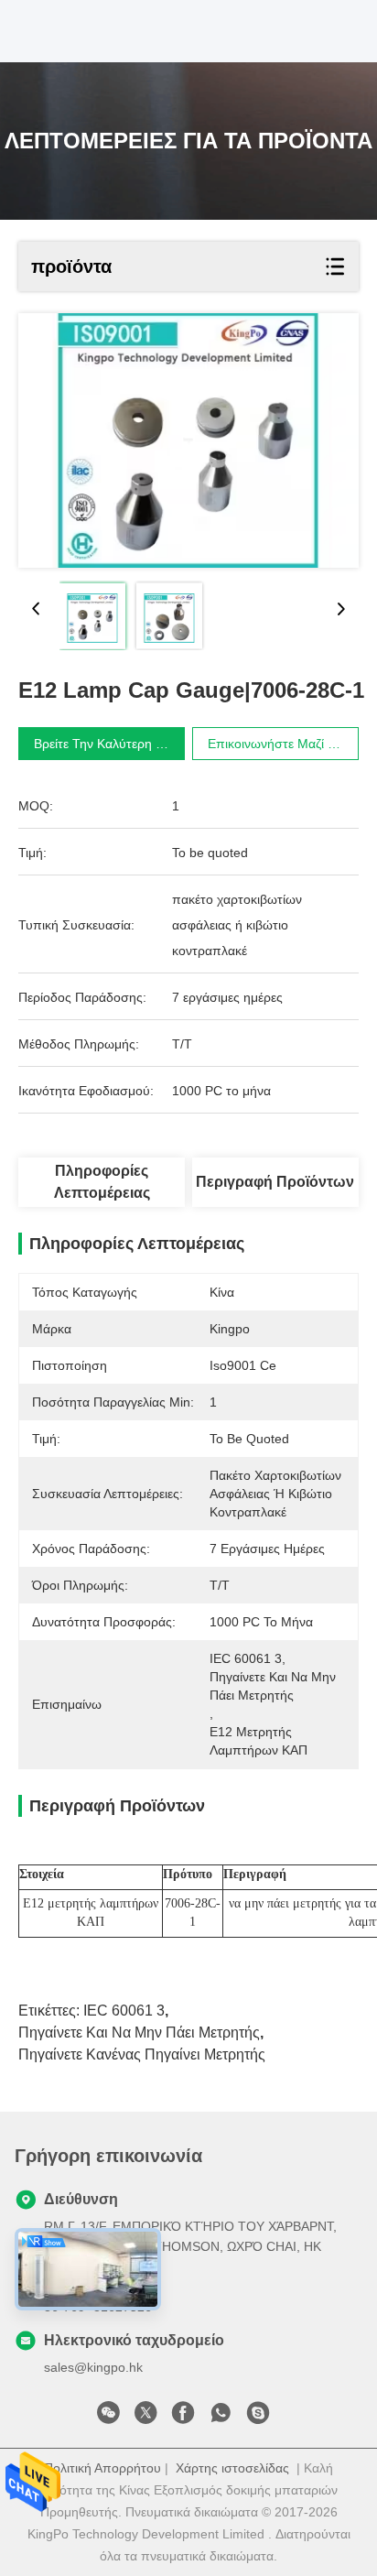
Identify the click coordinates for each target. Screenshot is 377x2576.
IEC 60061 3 (124, 2011)
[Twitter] (145, 2418)
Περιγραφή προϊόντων (275, 1182)
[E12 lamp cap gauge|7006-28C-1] (188, 440)
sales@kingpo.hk (93, 2367)
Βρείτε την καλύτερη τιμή (107, 744)
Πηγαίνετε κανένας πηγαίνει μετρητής (142, 2054)
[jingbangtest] (258, 2418)
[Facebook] (183, 2418)
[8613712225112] (221, 2418)
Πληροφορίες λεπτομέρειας (102, 1182)
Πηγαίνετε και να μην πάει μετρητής (139, 2033)
